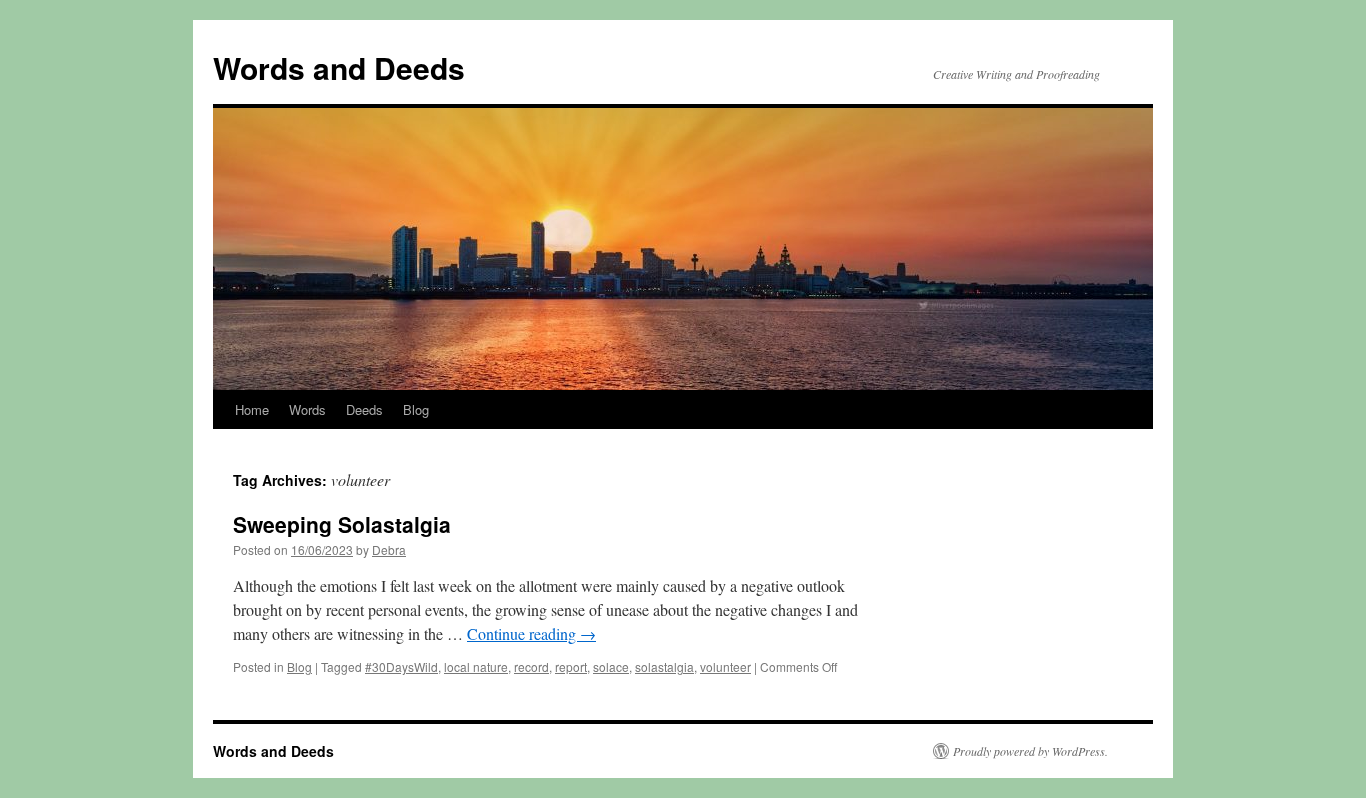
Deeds (364, 409)
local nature (476, 666)
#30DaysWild (401, 666)
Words (307, 409)
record (531, 666)
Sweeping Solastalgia (342, 524)
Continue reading (531, 633)
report (571, 666)
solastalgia (664, 666)
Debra (389, 549)
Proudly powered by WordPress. (1030, 751)
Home (252, 409)
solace (611, 666)
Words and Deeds (339, 67)
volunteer (725, 666)
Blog (416, 409)
